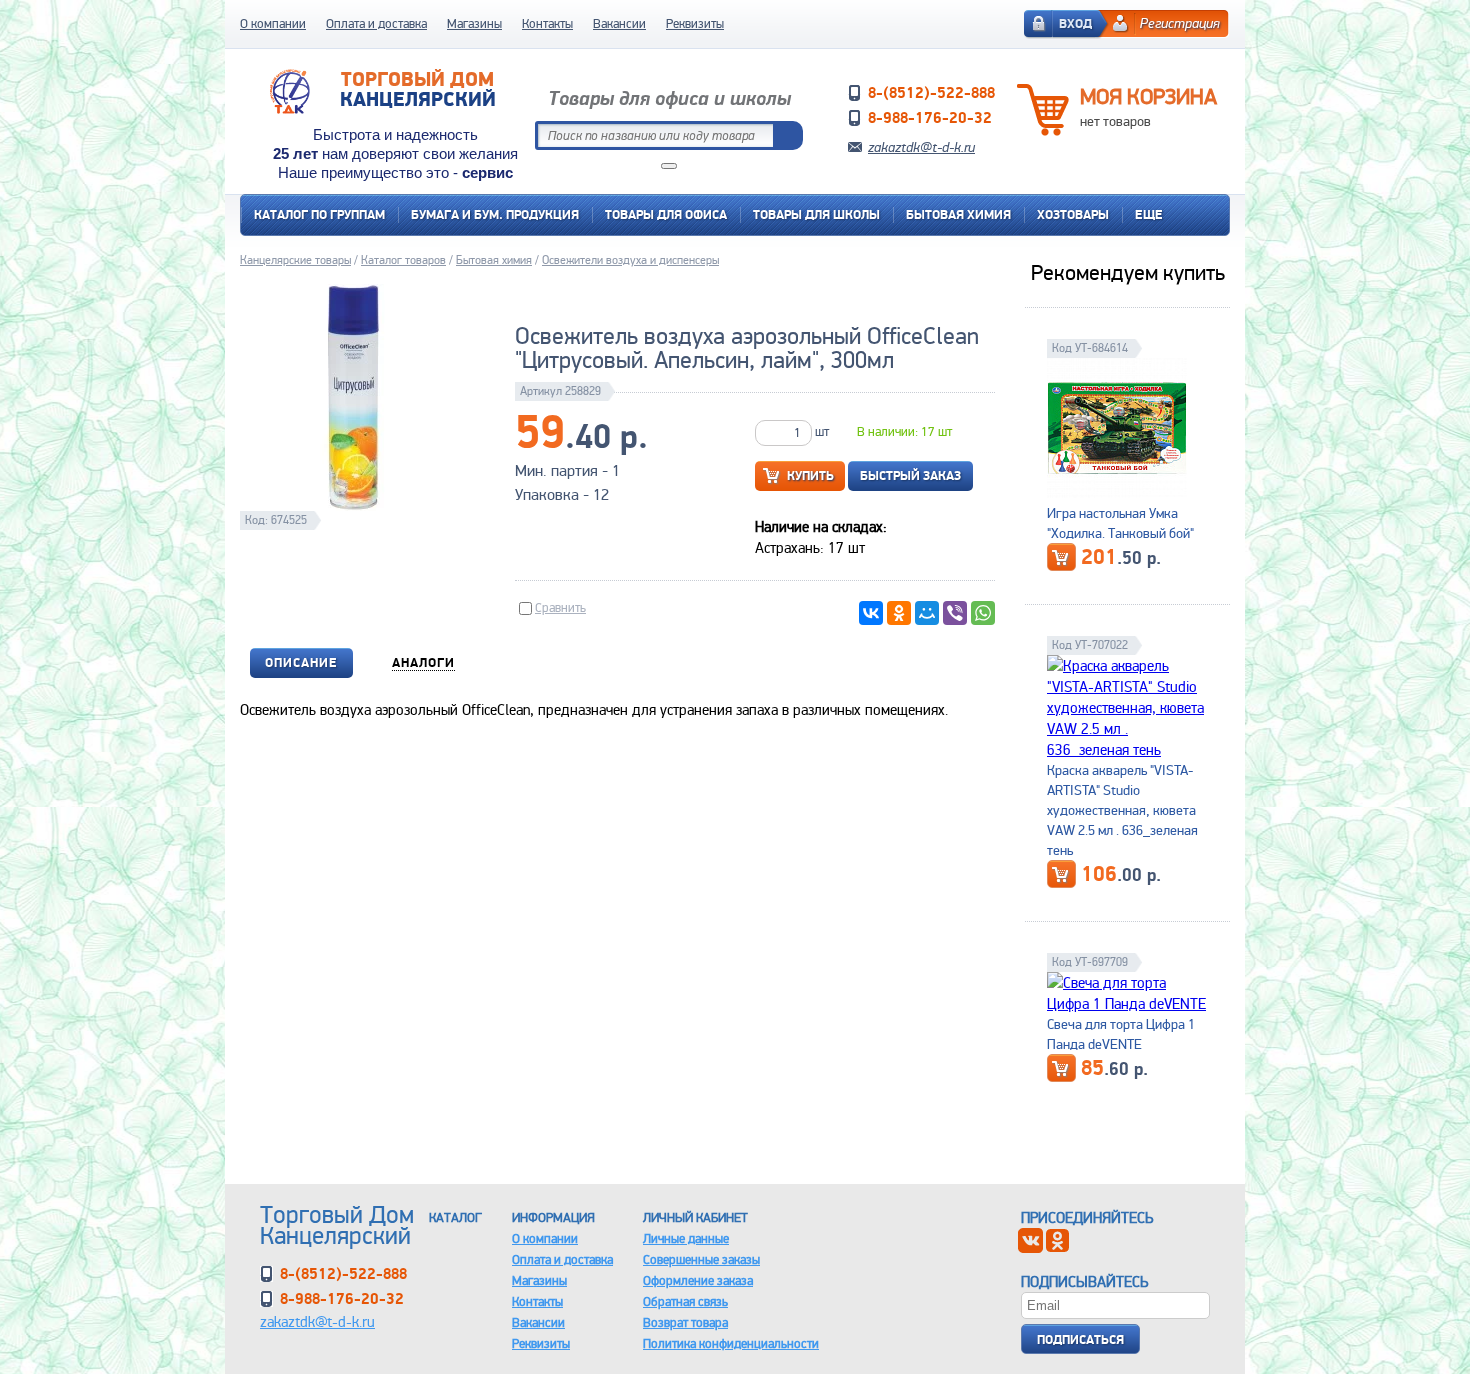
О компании (273, 23)
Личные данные (686, 1238)
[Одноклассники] (899, 613)
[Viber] (955, 613)
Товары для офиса (666, 214)
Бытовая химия (958, 214)
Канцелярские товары (295, 260)
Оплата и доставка (376, 23)
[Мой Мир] (927, 613)
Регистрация (1180, 23)
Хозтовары (1073, 214)
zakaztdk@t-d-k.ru (921, 147)
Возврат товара (685, 1322)
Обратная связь (685, 1301)
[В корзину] (1061, 557)
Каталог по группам (319, 214)
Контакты (547, 23)
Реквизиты (695, 23)
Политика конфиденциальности (731, 1343)
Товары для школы (816, 214)
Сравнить (560, 607)
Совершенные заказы (701, 1259)
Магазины (474, 23)
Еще (1149, 214)
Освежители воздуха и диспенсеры (630, 260)
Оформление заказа (698, 1280)
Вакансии (619, 23)
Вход (1075, 23)
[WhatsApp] (983, 613)
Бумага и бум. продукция (495, 214)
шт (822, 431)
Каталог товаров (403, 260)
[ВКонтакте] (871, 613)
